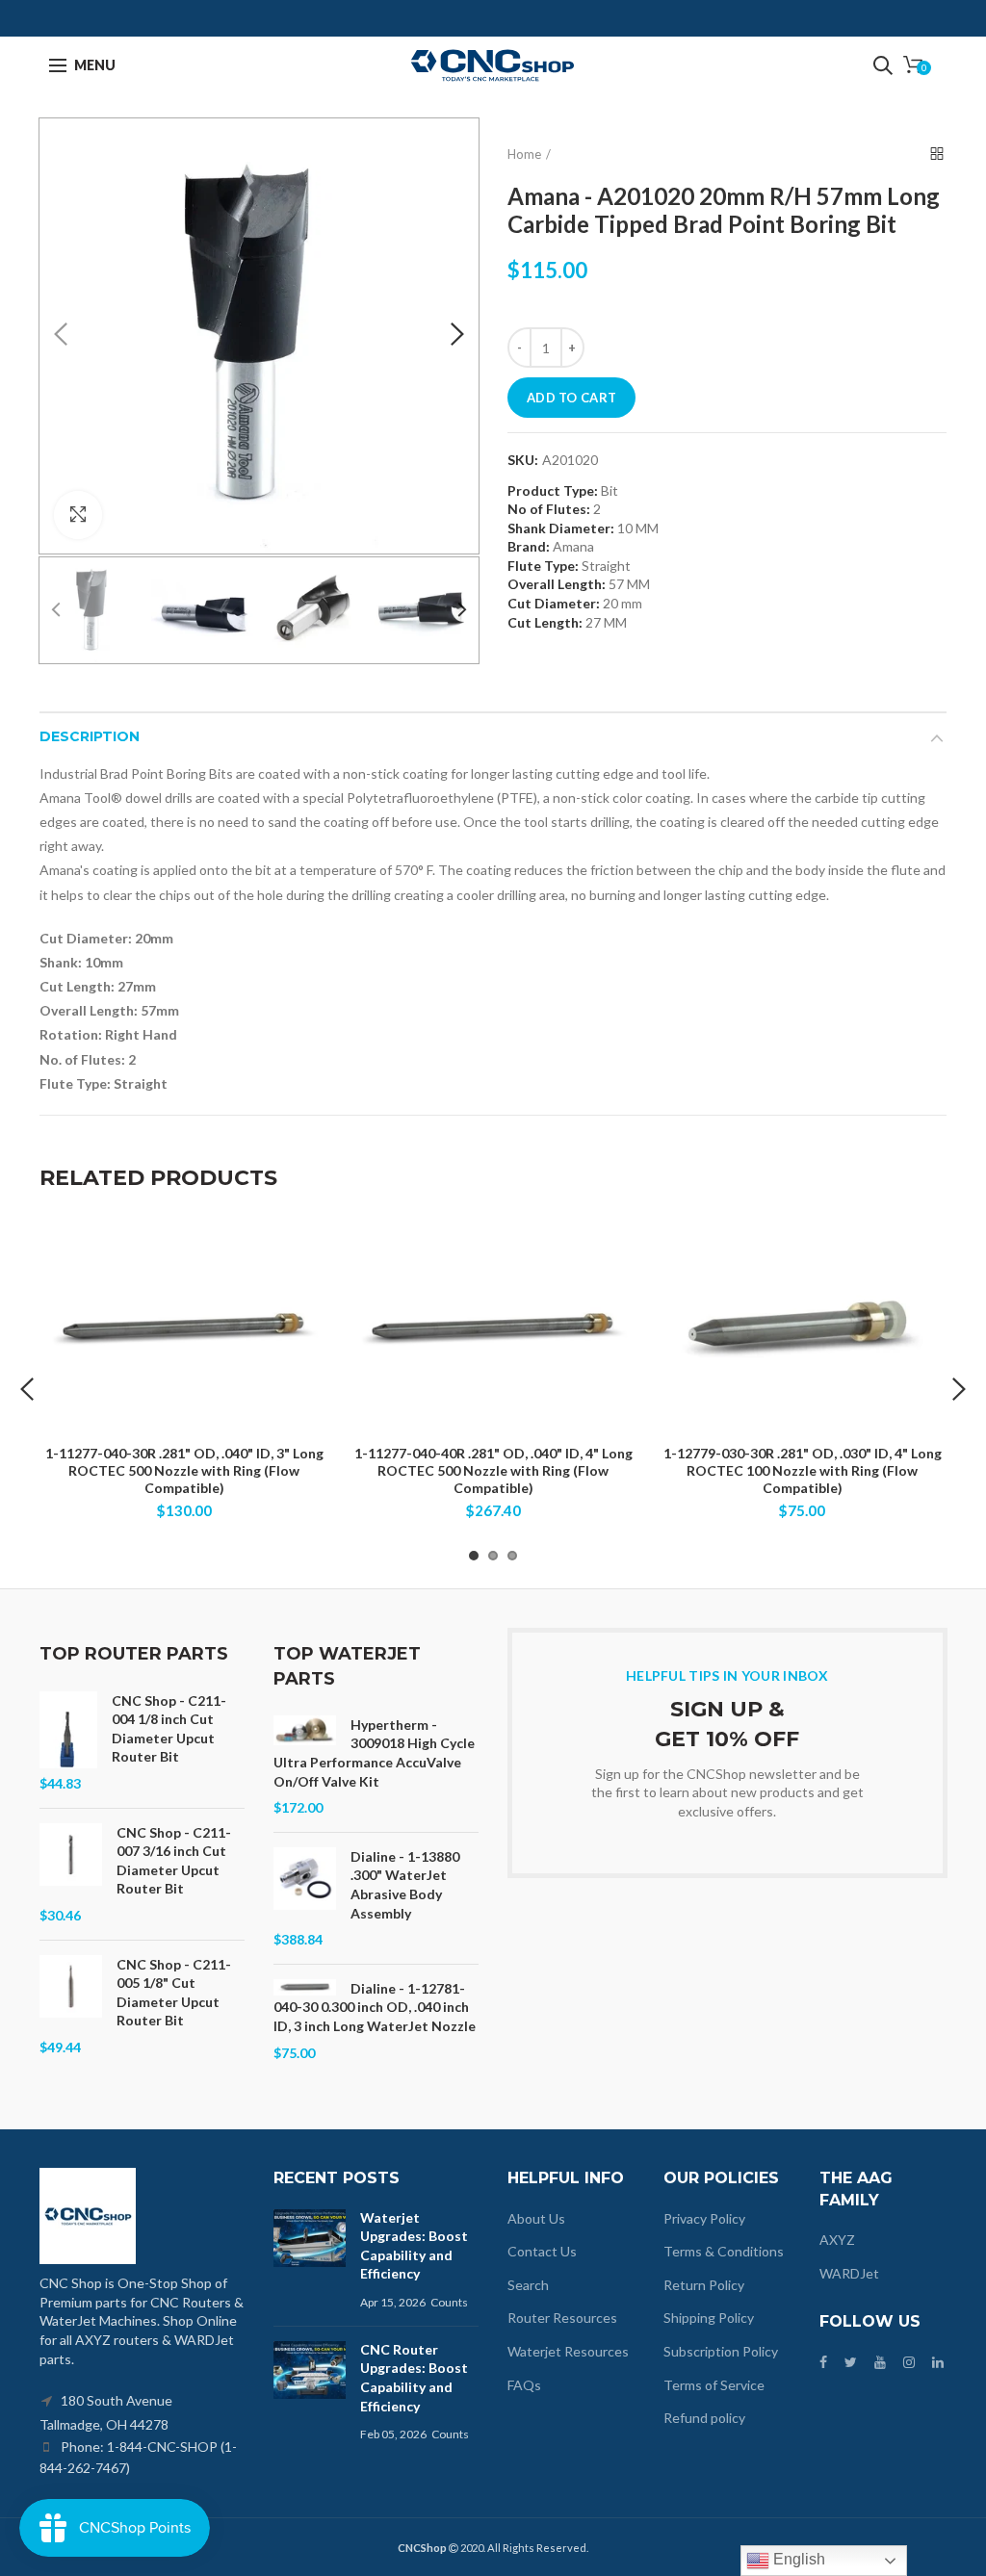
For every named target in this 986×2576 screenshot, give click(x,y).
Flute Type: (543, 566)
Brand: (529, 546)
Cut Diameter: (554, 603)
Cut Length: (545, 622)
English (797, 2559)
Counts (449, 2302)
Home (524, 154)
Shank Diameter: (561, 528)
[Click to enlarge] (78, 515)
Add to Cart (571, 398)
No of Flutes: (549, 509)
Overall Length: (557, 584)
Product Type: (553, 491)
